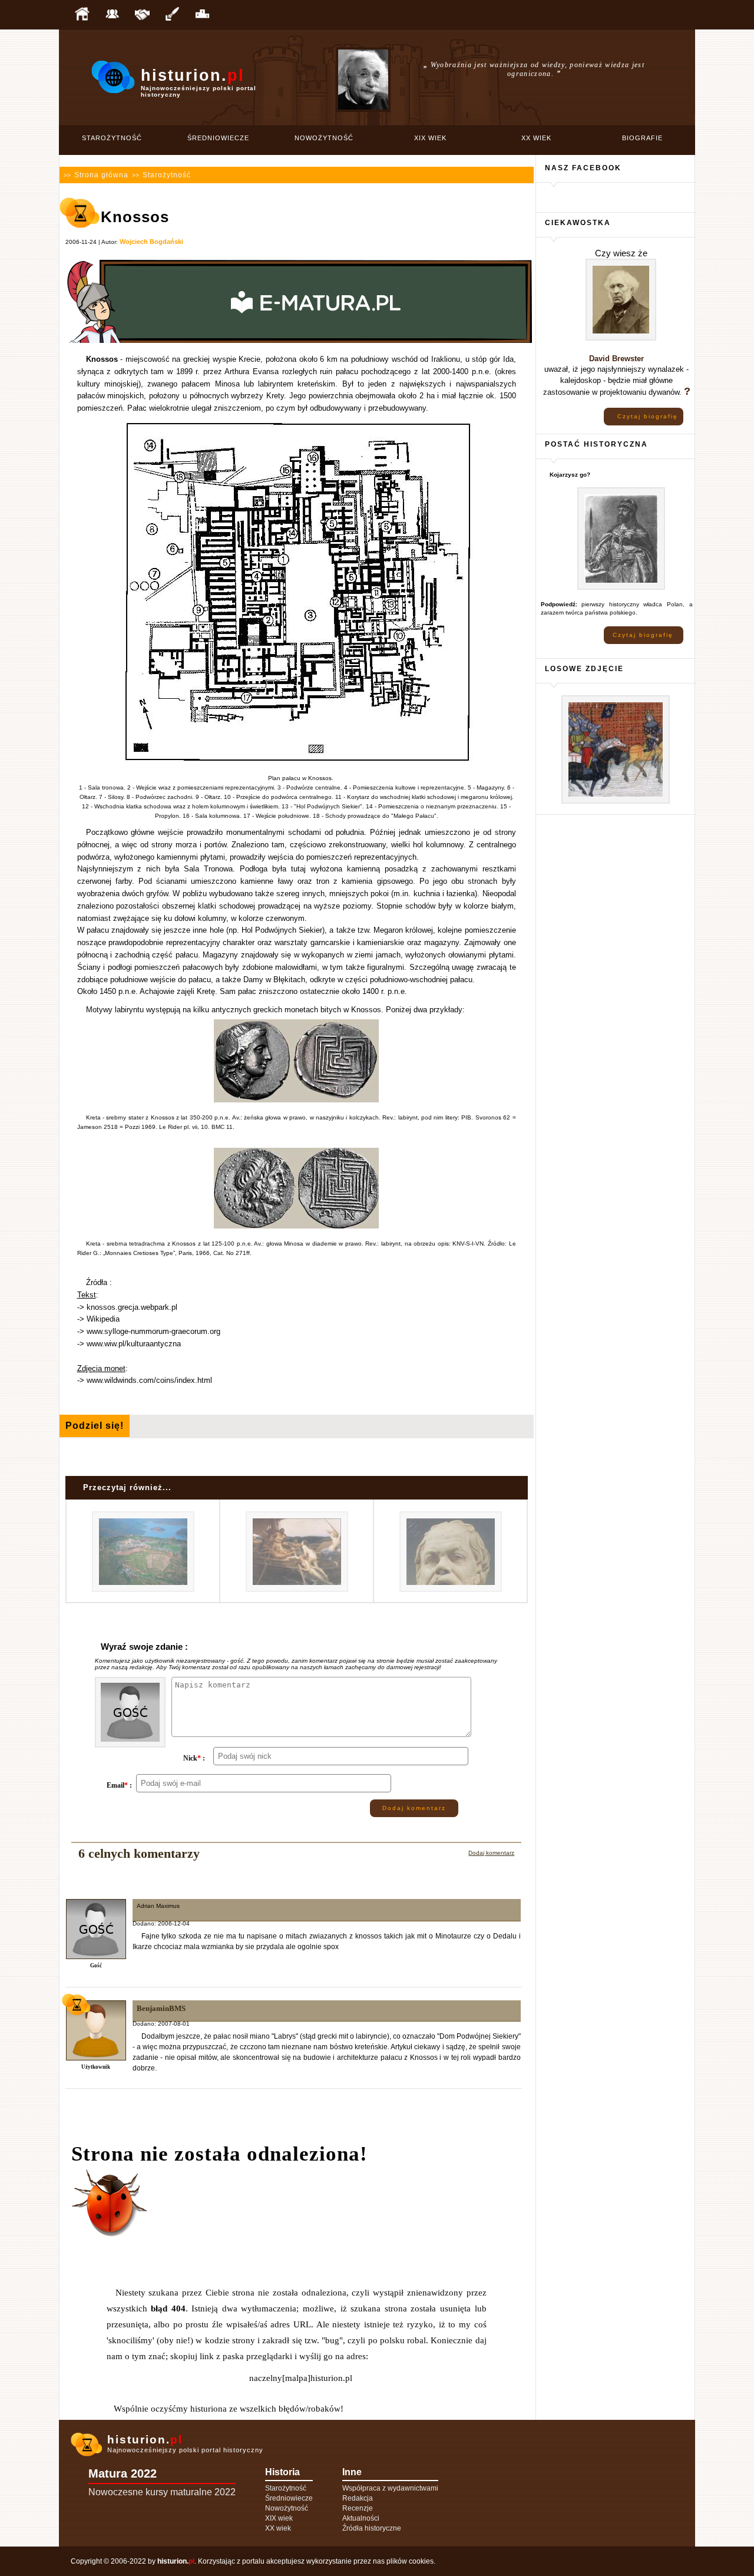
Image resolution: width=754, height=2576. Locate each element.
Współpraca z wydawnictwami (390, 2488)
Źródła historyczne (372, 2528)
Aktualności (361, 2518)
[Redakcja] (112, 15)
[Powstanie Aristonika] (143, 1590)
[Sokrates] (451, 1590)
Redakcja (358, 2498)
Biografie (642, 138)
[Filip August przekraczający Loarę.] (616, 802)
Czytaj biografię (648, 416)
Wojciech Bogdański (151, 242)
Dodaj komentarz (414, 1808)
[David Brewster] (621, 338)
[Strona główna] (82, 15)
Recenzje (358, 2508)
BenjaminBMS (161, 2008)
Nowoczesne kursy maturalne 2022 (162, 2492)
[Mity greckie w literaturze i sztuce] (297, 1590)
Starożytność (112, 138)
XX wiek (536, 138)
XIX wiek (430, 138)
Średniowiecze (218, 138)
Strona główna (101, 175)
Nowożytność (324, 138)
